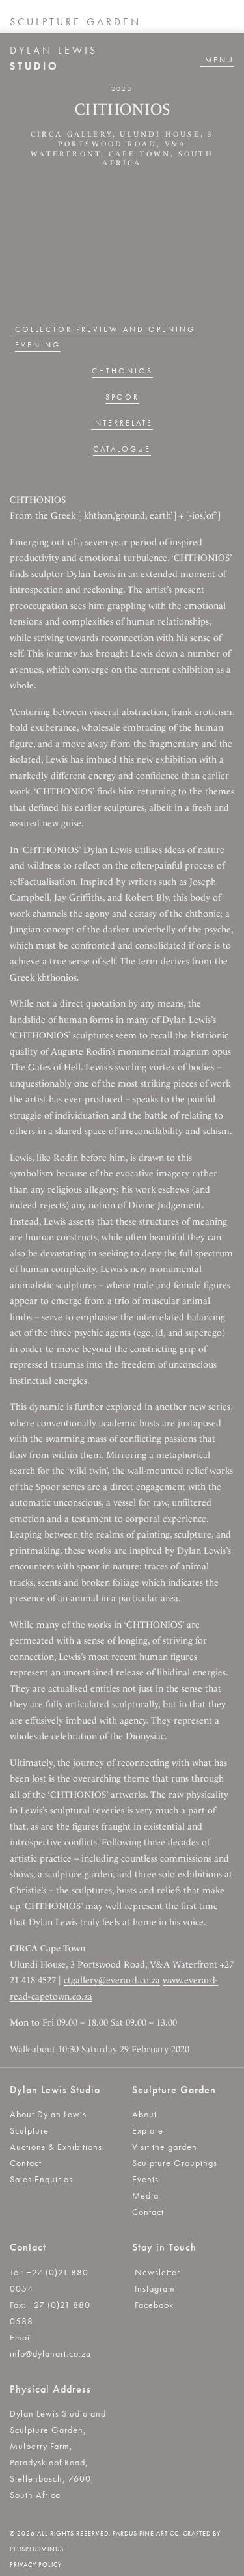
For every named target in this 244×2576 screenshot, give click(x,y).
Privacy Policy (36, 2565)
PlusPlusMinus (37, 2549)
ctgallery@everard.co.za (112, 1980)
